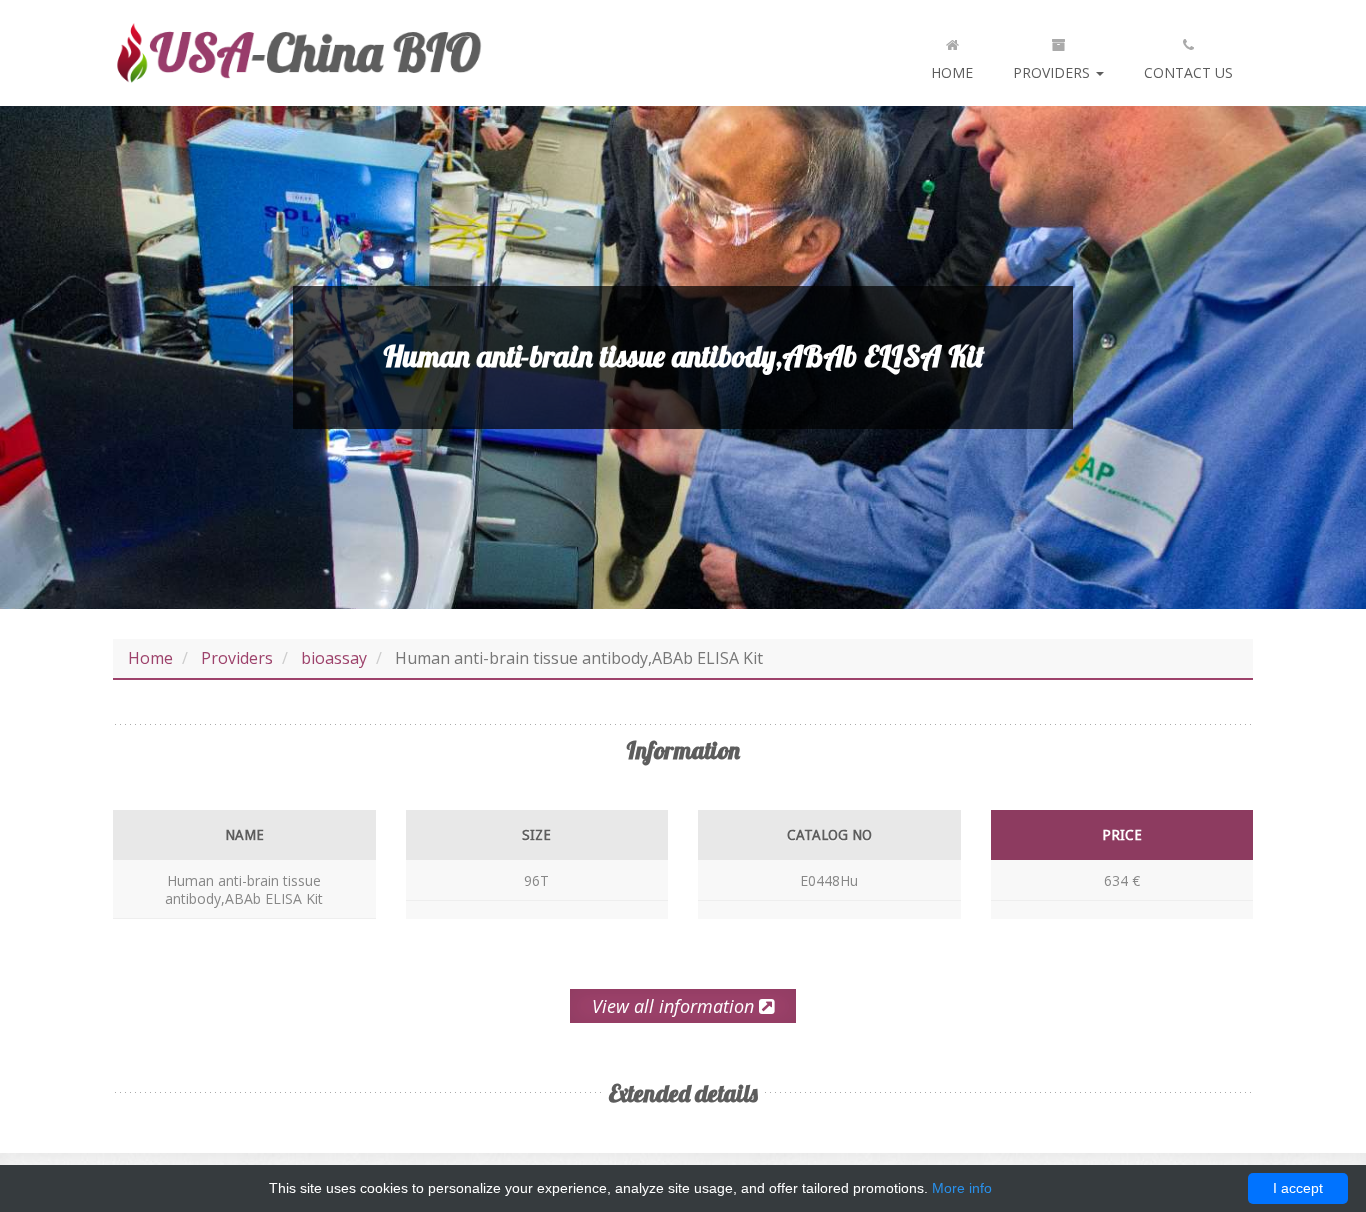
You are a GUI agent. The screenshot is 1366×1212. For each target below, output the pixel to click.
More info (962, 1188)
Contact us (1188, 72)
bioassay (334, 658)
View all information (675, 1006)
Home (952, 72)
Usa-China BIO (298, 53)
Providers (1053, 72)
